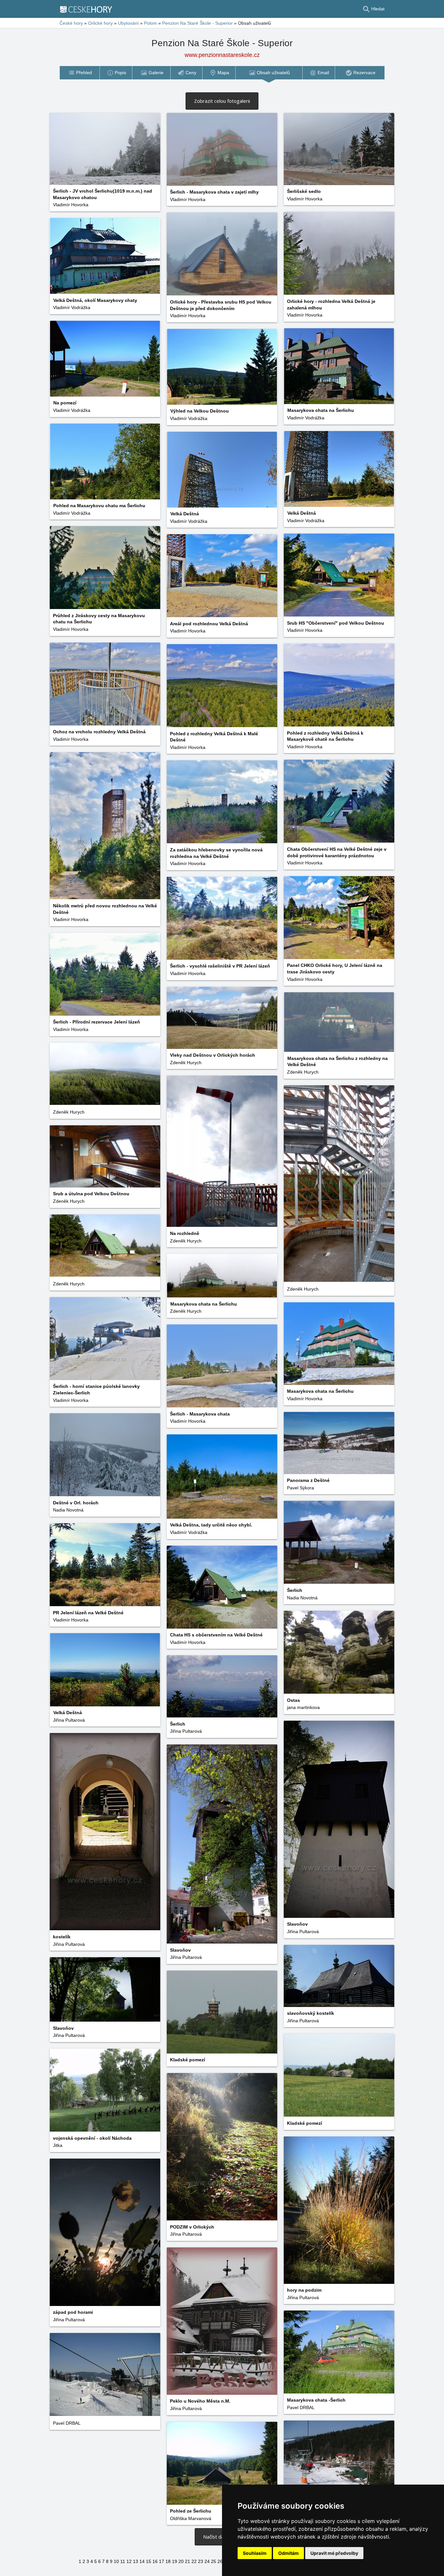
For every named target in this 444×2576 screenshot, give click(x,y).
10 (116, 2561)
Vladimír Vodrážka (72, 307)
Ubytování (128, 23)
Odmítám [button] (288, 2553)
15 (149, 2561)
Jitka (58, 2145)
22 (194, 2561)
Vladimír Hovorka (71, 205)
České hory (71, 23)
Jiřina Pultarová (69, 1720)
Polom (150, 23)
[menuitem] (79, 73)
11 (123, 2561)
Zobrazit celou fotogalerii (222, 101)
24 (207, 2561)
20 (181, 2561)
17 (162, 2561)
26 (220, 2561)
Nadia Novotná (68, 1510)
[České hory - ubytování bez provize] (89, 9)
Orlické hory (100, 23)
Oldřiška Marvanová (191, 2518)
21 (188, 2561)
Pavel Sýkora (300, 1488)
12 (129, 2561)
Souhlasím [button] (255, 2553)
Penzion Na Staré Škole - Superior (197, 23)
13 (136, 2561)
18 (168, 2561)
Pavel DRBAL (301, 2407)
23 (201, 2561)
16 (155, 2561)
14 (142, 2561)
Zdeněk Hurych (186, 1063)
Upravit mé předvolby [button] (334, 2553)
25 (214, 2561)
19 (175, 2561)
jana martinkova (303, 1707)
